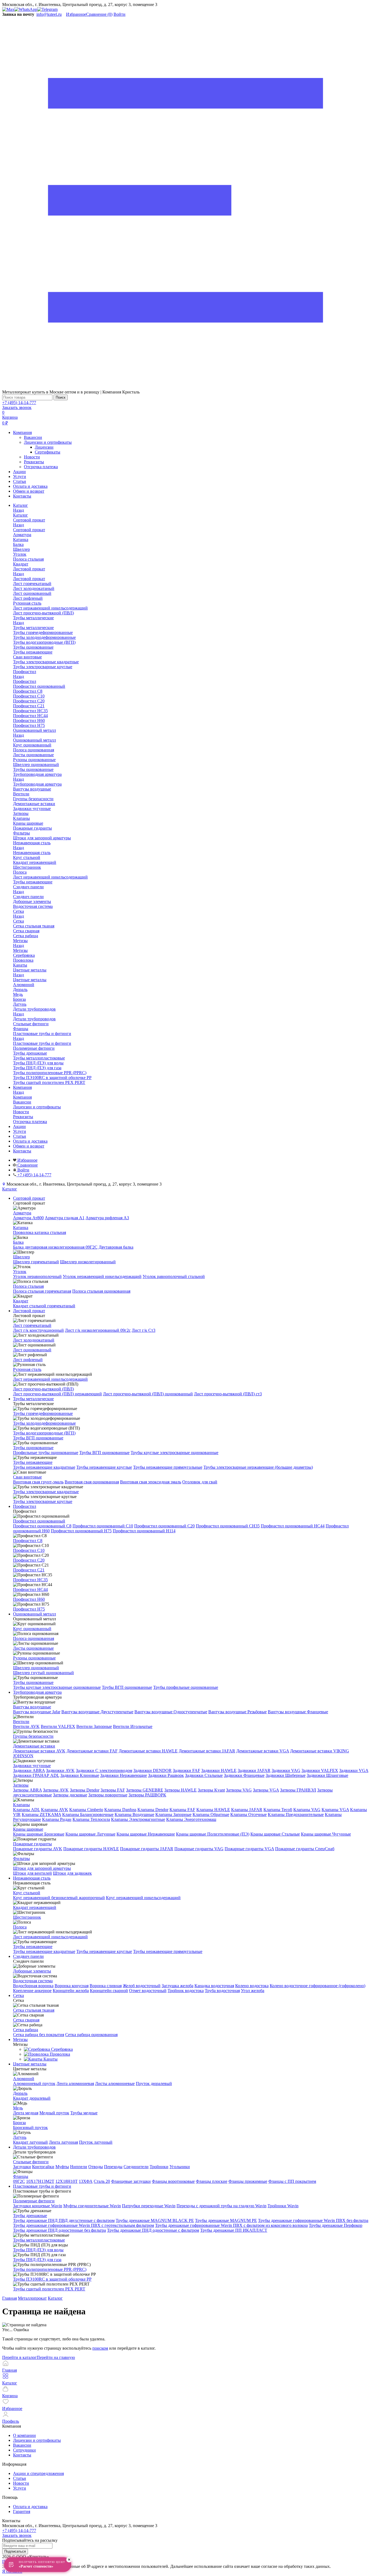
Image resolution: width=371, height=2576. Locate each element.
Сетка (18, 921)
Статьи (20, 481)
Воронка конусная (72, 1986)
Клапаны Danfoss (120, 1810)
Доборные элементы (32, 1971)
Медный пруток (54, 2113)
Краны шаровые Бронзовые (39, 1834)
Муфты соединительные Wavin (92, 2206)
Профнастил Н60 (29, 1599)
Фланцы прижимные (248, 2181)
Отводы (96, 2167)
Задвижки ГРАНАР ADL (36, 1775)
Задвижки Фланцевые (244, 1775)
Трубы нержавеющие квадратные (44, 1467)
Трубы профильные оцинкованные (186, 1687)
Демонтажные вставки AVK (39, 1751)
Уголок (20, 1272)
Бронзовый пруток (30, 2128)
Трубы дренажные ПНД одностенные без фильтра (59, 2230)
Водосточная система (33, 1981)
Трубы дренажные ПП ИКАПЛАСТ (234, 2230)
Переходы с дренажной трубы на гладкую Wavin (221, 2206)
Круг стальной (27, 1893)
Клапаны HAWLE (213, 1810)
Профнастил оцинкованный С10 (103, 1526)
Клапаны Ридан (57, 1819)
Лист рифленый (28, 1360)
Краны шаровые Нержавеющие (146, 1834)
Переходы (113, 2167)
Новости (32, 457)
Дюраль (20, 2093)
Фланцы (21, 2176)
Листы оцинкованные (33, 1648)
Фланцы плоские (212, 2181)
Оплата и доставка (30, 486)
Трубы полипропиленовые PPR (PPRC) (50, 2269)
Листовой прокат (29, 579)
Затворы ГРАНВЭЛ (298, 1790)
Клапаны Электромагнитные (138, 1819)
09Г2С (19, 2181)
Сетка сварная (26, 2020)
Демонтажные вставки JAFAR (207, 1751)
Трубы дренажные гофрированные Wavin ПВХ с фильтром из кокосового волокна (231, 2225)
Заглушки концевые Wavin (38, 2206)
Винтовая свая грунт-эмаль (38, 1482)
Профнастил (25, 681)
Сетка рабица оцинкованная (91, 2035)
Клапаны (21, 1805)
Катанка (21, 1228)
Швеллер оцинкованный (36, 1668)
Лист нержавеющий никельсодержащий (50, 1379)
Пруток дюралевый (154, 2083)
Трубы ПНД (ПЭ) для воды (38, 2250)
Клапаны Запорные (173, 1814)
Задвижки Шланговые (327, 1775)
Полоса (20, 1927)
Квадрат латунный (30, 2142)
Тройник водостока (186, 1991)
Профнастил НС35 (30, 1580)
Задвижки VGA (354, 1770)
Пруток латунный (96, 2142)
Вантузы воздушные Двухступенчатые (97, 1712)
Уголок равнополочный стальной (174, 1276)
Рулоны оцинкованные (34, 1658)
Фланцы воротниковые (173, 2181)
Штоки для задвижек (72, 1873)
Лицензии (44, 447)
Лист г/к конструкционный (38, 1330)
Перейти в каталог (19, 2357)
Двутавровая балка (116, 1247)
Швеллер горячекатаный (36, 1262)
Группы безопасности (33, 1736)
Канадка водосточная (214, 1986)
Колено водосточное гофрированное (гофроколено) (317, 1986)
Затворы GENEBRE (145, 1790)
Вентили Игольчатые (133, 1726)
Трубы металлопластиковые (39, 2240)
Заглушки (22, 2167)
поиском (100, 2348)
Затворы (21, 1785)
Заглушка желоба (177, 1986)
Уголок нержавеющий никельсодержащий (102, 1276)
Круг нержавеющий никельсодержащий (143, 1898)
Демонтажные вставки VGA (263, 1751)
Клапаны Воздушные (134, 1814)
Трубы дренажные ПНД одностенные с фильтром (153, 2230)
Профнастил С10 (29, 1550)
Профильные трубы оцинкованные (46, 1453)
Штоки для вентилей (32, 1873)
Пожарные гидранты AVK (38, 1849)
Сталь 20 (102, 2181)
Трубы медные (84, 2113)
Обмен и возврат (29, 491)
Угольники (180, 2167)
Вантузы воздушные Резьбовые (238, 1712)
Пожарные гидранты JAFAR (147, 1849)
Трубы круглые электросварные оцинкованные (175, 1453)
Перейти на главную (56, 2357)
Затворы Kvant (211, 1790)
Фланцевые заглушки (131, 2181)
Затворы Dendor (85, 1790)
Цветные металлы (30, 980)
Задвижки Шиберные (286, 1775)
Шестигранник (27, 1917)
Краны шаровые (28, 1829)
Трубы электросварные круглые (43, 1501)
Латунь (20, 2137)
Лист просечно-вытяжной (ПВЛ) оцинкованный (148, 1394)
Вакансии (33, 437)
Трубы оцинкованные (33, 1448)
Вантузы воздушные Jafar (37, 1712)
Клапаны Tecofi (278, 1810)
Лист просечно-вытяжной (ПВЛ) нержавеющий (57, 1394)
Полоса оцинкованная (34, 1638)
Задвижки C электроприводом (104, 1770)
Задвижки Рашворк (166, 1775)
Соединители (136, 2167)
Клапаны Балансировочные (88, 1814)
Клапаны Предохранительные (296, 1814)
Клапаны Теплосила (91, 1819)
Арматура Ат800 (28, 1218)
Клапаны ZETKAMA (41, 1814)
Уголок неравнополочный (37, 1276)
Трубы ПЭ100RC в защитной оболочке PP (52, 2279)
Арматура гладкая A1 (65, 1218)
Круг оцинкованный (32, 1629)
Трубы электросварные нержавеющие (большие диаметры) (258, 1467)
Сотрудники (24, 2450)
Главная (10, 2298)
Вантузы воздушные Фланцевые (298, 1712)
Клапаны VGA (335, 1810)
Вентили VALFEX (58, 1726)
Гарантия (22, 2511)
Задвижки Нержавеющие (124, 1775)
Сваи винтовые (27, 1477)
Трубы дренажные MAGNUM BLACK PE (155, 2220)
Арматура (22, 1213)
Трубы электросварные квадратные (46, 1492)
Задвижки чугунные (32, 1766)
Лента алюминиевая (75, 2083)
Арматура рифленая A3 (107, 1218)
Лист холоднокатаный (34, 1340)
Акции (19, 472)
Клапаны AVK (55, 1810)
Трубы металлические (33, 628)
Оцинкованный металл (34, 740)
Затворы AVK (56, 1790)
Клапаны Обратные (211, 1814)
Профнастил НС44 (30, 1589)
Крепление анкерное (32, 1991)
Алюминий (24, 2079)
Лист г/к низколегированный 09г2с (98, 1330)
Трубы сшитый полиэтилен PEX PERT (49, 2289)
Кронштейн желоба (71, 1991)
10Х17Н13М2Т (40, 2181)
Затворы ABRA (27, 1790)
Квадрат (21, 1301)
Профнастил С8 (28, 1541)
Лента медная (26, 2113)
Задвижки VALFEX (320, 1770)
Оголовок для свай (200, 1482)
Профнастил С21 (29, 1570)
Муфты (62, 2167)
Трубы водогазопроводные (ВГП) (44, 1433)
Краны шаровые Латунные (90, 1834)
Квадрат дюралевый (32, 2098)
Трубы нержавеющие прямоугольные (168, 1467)
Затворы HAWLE (180, 1790)
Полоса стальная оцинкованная (101, 1291)
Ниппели (79, 2167)
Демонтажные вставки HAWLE (148, 1751)
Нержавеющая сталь (32, 853)
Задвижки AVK (60, 1770)
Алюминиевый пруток (34, 2083)
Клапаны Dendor (153, 1810)
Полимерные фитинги (34, 2201)
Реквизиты (34, 462)
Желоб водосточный (142, 1986)
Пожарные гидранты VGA (249, 1849)
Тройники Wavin (283, 2206)
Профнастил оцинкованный (39, 1521)
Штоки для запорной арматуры (42, 1868)
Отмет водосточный (148, 1991)
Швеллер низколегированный (88, 1262)
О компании (24, 2435)
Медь (18, 2108)
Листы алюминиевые (115, 2083)
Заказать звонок (17, 407)
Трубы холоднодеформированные (44, 1423)
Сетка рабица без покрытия (39, 2035)
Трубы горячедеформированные (43, 1413)
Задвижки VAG (286, 1770)
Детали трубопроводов (34, 1019)
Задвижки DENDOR (153, 1770)
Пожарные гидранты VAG (199, 1849)
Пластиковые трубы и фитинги (42, 1043)
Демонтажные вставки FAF (92, 1751)
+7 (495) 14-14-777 (19, 403)
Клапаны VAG (307, 1810)
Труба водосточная (222, 1991)
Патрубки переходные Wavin (149, 2206)
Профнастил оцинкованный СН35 (228, 1526)
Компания (22, 432)
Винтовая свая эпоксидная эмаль (151, 1482)
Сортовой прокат (29, 530)
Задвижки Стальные (204, 1775)
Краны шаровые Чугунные (326, 1834)
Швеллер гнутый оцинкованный (43, 1673)
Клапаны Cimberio (86, 1810)
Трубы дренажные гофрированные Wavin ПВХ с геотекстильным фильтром (84, 2225)
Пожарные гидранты (32, 1844)
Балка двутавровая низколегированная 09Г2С (55, 1247)
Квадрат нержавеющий (35, 1907)
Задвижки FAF (186, 1770)
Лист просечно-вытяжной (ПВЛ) (43, 1389)
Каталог (21, 515)
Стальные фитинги (31, 2162)
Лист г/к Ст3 (144, 1330)
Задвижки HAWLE (219, 1770)
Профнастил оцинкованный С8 (42, 1526)
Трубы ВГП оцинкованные (38, 1438)
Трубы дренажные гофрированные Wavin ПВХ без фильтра (313, 2220)
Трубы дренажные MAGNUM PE (226, 2220)
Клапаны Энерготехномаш (191, 1819)
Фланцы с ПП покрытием (292, 2181)
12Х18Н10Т (67, 2181)
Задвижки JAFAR (254, 1770)
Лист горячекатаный (32, 1325)
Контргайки (43, 2167)
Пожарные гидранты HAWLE (91, 1849)
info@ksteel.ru (49, 14)
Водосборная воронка (33, 1986)
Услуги (20, 476)
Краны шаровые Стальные (275, 1834)
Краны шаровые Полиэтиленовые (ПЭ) (213, 1834)
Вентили (21, 1722)
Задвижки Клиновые (80, 1775)
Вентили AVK (26, 1726)
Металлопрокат (32, 2298)
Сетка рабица (26, 2030)
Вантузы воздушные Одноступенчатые (171, 1712)
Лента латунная (63, 2142)
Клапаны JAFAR (247, 1810)
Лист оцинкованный (32, 1350)
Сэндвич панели (28, 897)
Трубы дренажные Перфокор (336, 2225)
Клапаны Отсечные (249, 1814)
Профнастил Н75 (29, 1609)
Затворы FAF (113, 1790)
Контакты (22, 496)
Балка (18, 1242)
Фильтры (21, 1858)
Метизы (20, 950)
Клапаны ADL (26, 1810)
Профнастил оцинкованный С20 (164, 1526)
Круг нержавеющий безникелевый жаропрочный (59, 1898)
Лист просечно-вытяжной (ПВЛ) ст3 (228, 1394)
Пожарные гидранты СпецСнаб (305, 1849)
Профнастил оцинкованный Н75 (81, 1531)
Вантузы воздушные (32, 1707)
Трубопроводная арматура (37, 784)
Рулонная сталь (27, 1369)
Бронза (19, 2123)
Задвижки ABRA (29, 1770)
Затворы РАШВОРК (147, 1795)
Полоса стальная (28, 1286)
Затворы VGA (266, 1790)
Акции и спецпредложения (38, 2473)
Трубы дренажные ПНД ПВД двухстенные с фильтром (64, 2220)
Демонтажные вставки (34, 1746)
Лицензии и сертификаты (48, 442)
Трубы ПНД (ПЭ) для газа (37, 2260)
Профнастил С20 (29, 1560)
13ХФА (86, 2181)
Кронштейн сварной (109, 1991)
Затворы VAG (239, 1790)
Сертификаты (48, 452)
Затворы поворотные (108, 1795)
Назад (18, 510)
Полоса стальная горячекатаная (42, 1291)
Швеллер (21, 1257)
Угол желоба (253, 1991)
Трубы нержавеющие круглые (104, 1467)
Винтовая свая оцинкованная (92, 1482)
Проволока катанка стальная (40, 1232)
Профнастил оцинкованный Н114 (144, 1531)
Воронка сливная (106, 1986)
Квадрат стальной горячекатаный (44, 1306)
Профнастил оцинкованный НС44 (293, 1526)
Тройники (159, 2167)
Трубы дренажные (30, 2216)
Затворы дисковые (70, 1795)
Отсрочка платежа (41, 467)
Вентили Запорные (94, 1726)
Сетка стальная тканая (34, 2010)
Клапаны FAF (182, 1810)
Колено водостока (252, 1986)
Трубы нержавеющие (33, 1462)
